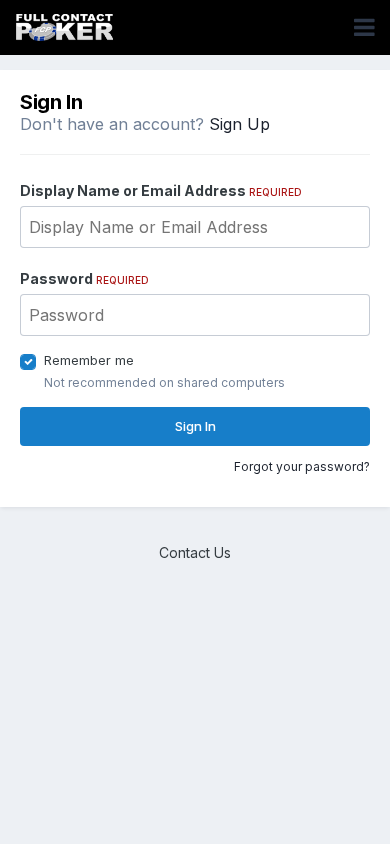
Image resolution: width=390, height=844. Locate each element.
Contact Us (195, 552)
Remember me (89, 360)
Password (84, 278)
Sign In (195, 426)
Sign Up (239, 124)
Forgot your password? (302, 466)
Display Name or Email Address (161, 190)
